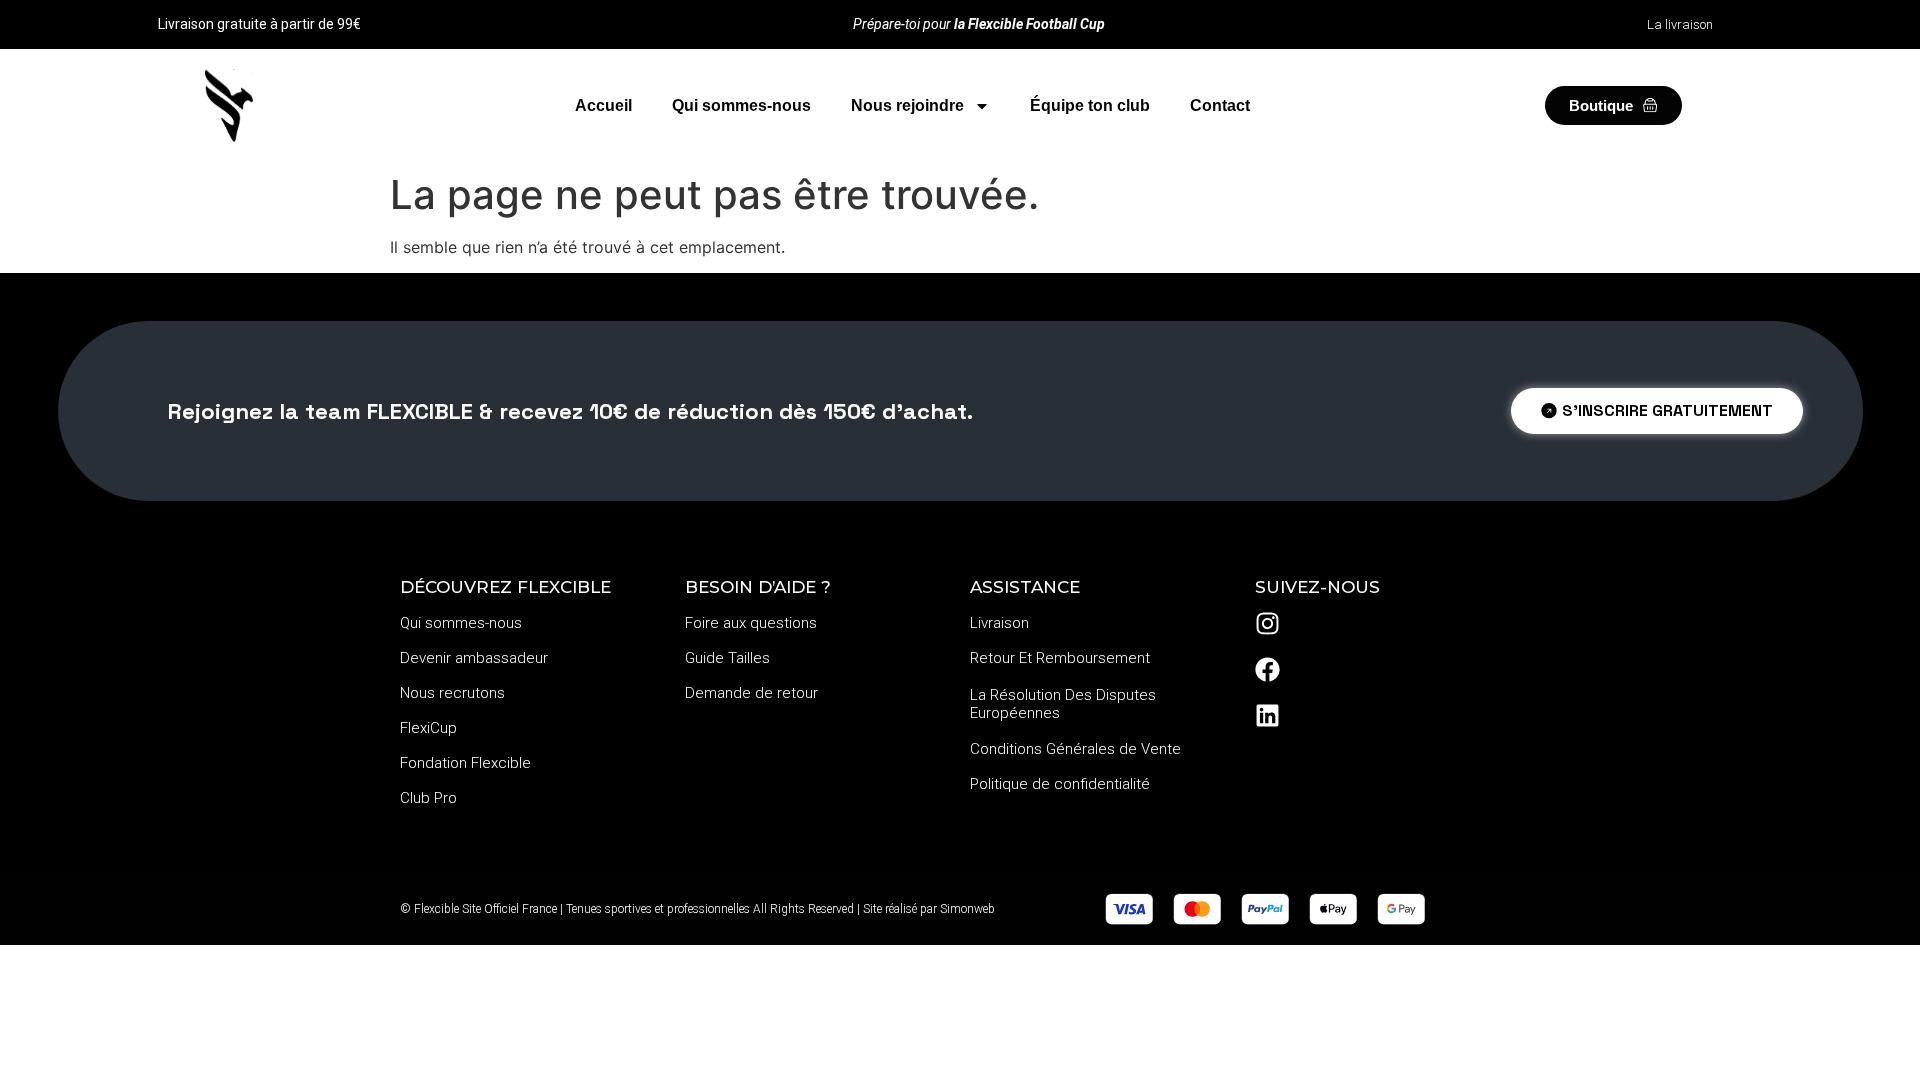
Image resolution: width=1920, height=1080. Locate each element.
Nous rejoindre (907, 105)
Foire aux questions (751, 623)
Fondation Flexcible (465, 763)
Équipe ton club (1090, 105)
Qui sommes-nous (741, 105)
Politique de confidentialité (1060, 784)
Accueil (603, 105)
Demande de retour (751, 693)
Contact (1220, 105)
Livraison (999, 623)
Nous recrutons (452, 693)
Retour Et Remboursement (1060, 658)
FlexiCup (428, 728)
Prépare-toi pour (979, 24)
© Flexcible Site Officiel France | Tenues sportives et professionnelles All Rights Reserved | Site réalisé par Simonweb (697, 909)
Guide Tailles (727, 658)
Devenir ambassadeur (474, 658)
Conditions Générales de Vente (1075, 749)
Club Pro (428, 798)
